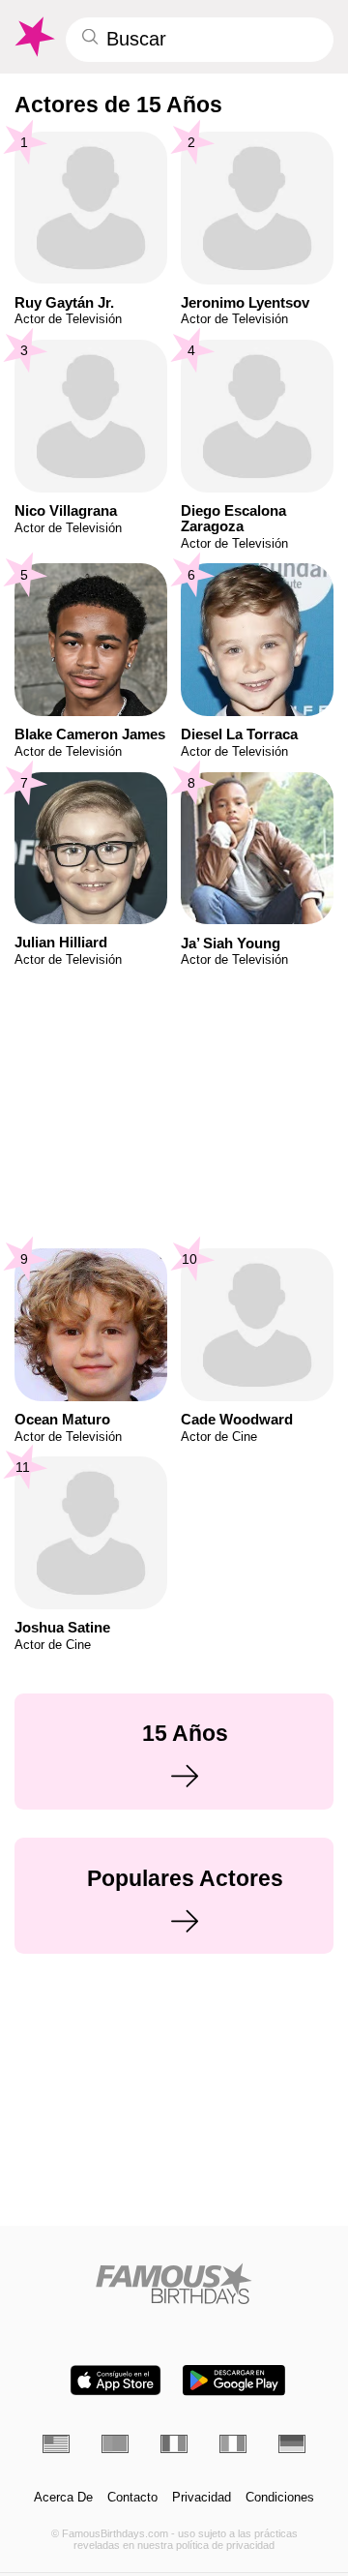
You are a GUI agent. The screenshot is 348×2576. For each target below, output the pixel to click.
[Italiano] (233, 2443)
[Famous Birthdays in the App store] (116, 2380)
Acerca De (63, 2498)
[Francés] (174, 2443)
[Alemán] (292, 2443)
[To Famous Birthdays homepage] (33, 37)
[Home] (174, 2283)
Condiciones (280, 2498)
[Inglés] (56, 2443)
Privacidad (202, 2498)
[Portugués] (115, 2443)
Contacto (132, 2498)
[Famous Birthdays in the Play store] (234, 2380)
